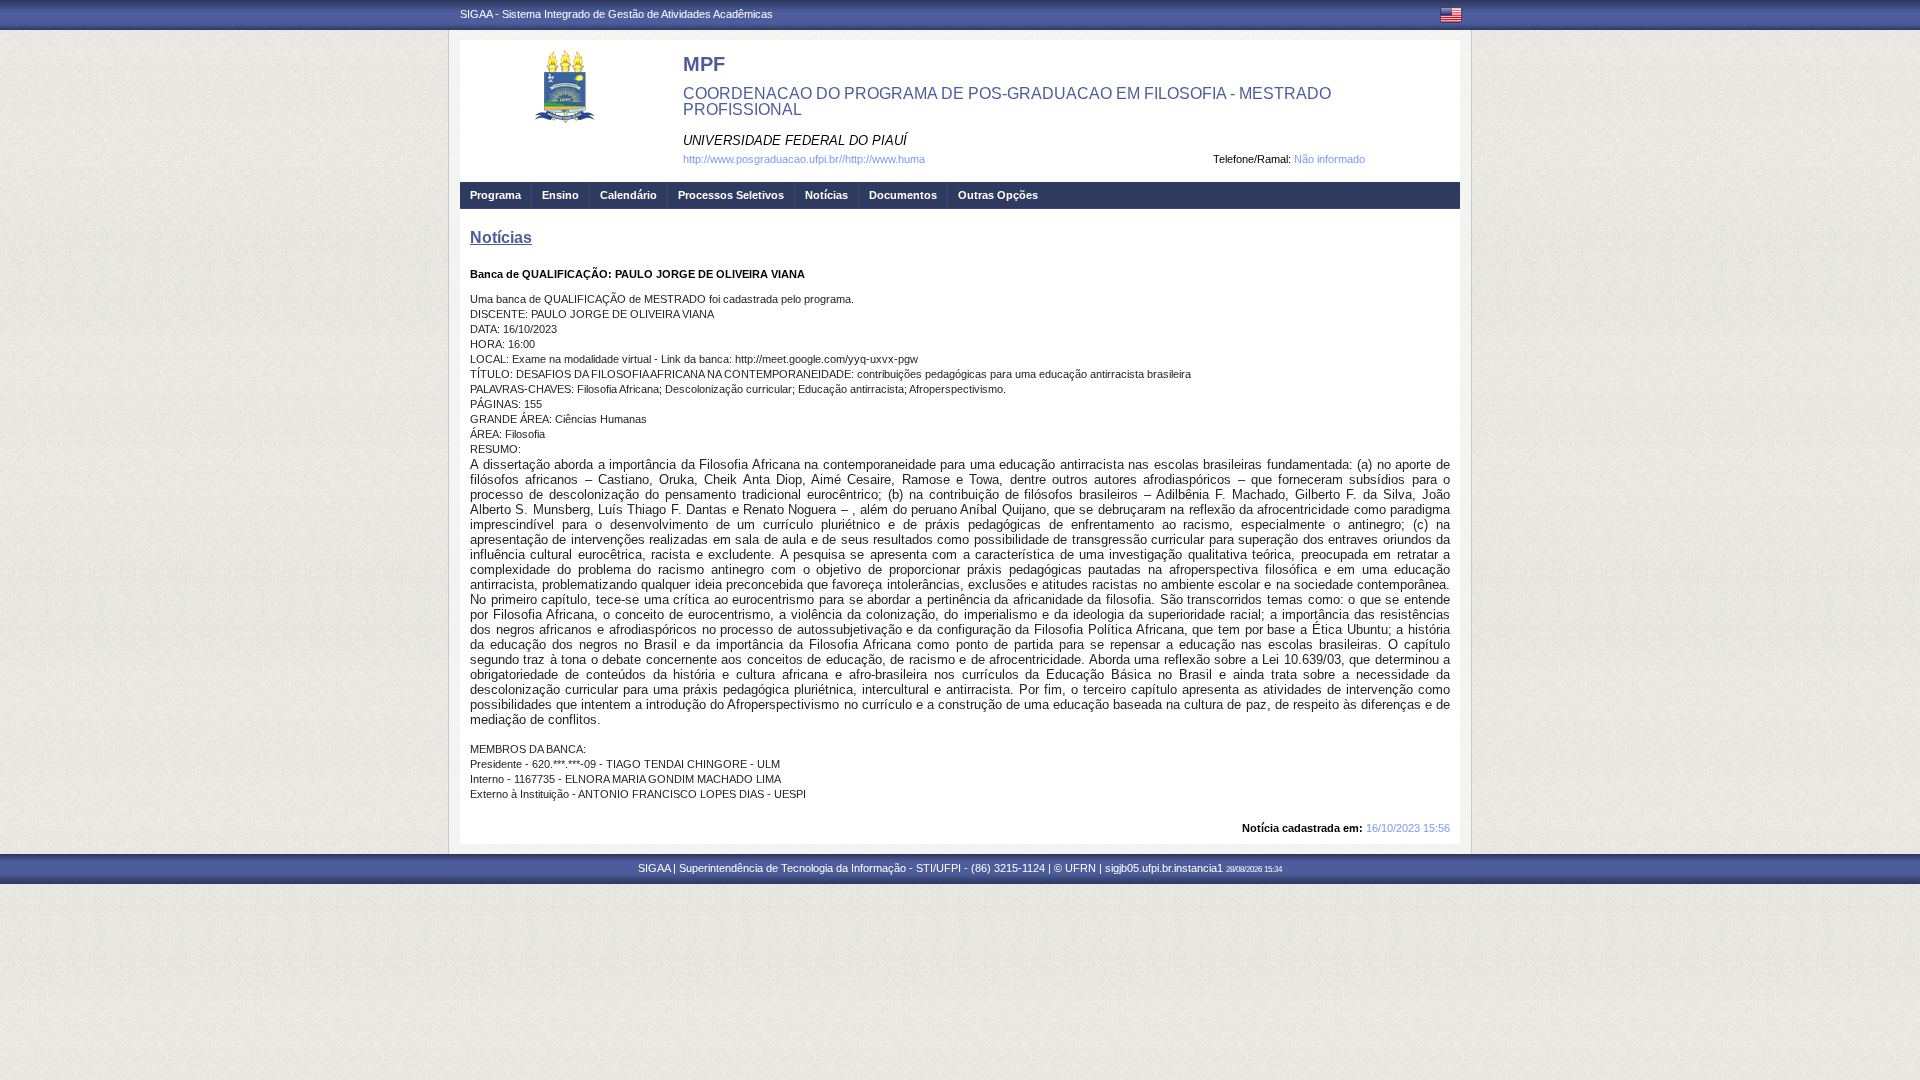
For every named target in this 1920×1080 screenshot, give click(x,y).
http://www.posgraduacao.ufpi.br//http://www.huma (804, 159)
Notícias (826, 195)
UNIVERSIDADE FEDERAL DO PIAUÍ (795, 140)
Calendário (628, 195)
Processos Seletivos (731, 195)
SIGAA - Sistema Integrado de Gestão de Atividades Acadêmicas (616, 14)
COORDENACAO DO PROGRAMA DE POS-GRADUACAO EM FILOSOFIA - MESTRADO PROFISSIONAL (1007, 101)
